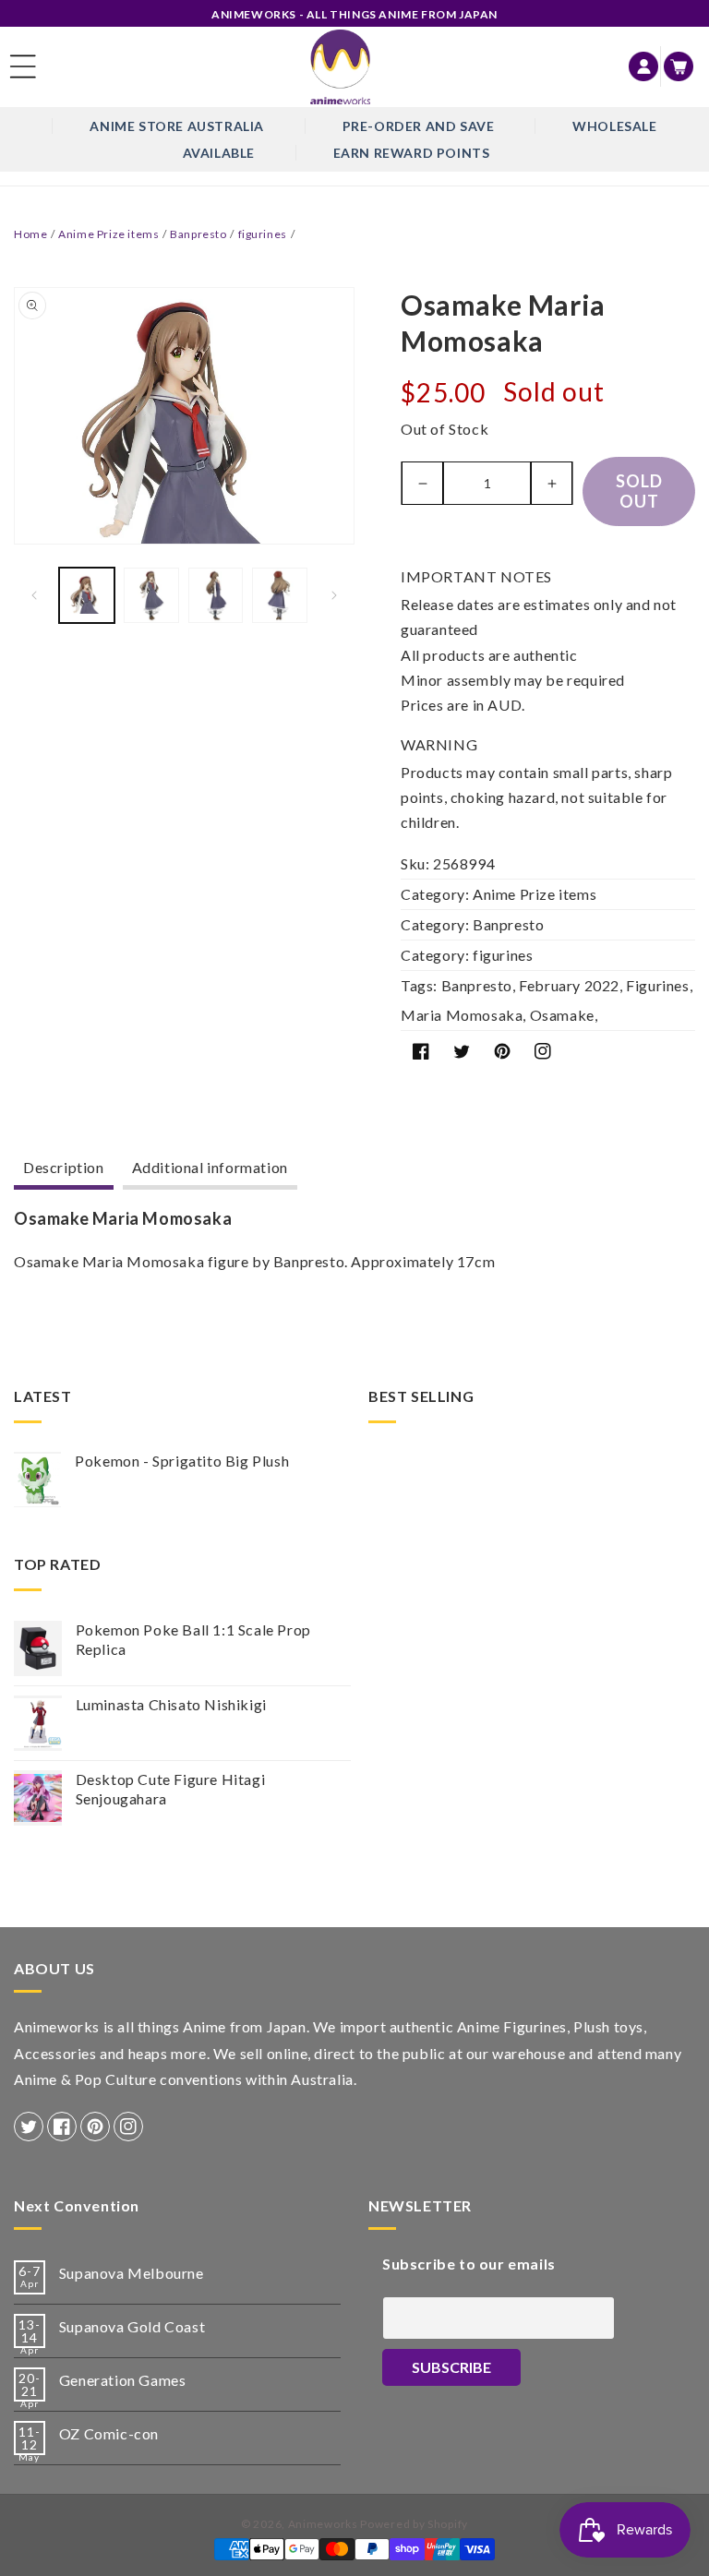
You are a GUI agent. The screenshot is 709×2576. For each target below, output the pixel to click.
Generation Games (123, 2380)
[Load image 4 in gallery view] (280, 595)
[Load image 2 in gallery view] (151, 595)
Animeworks (323, 2524)
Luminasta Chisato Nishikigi (171, 1704)
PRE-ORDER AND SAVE (419, 126)
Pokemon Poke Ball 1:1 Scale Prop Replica (193, 1639)
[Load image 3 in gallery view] (216, 595)
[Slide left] (34, 595)
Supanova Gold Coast (132, 2326)
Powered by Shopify (414, 2524)
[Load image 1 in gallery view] (87, 595)
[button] (23, 66)
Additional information (210, 1167)
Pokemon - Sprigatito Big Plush (182, 1461)
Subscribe (451, 2367)
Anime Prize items (108, 234)
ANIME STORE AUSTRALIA (177, 126)
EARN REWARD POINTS (412, 153)
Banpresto (198, 234)
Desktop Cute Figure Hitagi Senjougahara (171, 1789)
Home (30, 234)
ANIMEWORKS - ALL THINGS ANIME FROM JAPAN (354, 14)
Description (64, 1167)
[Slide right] (334, 595)
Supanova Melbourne (132, 2273)
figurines (263, 234)
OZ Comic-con (109, 2433)
